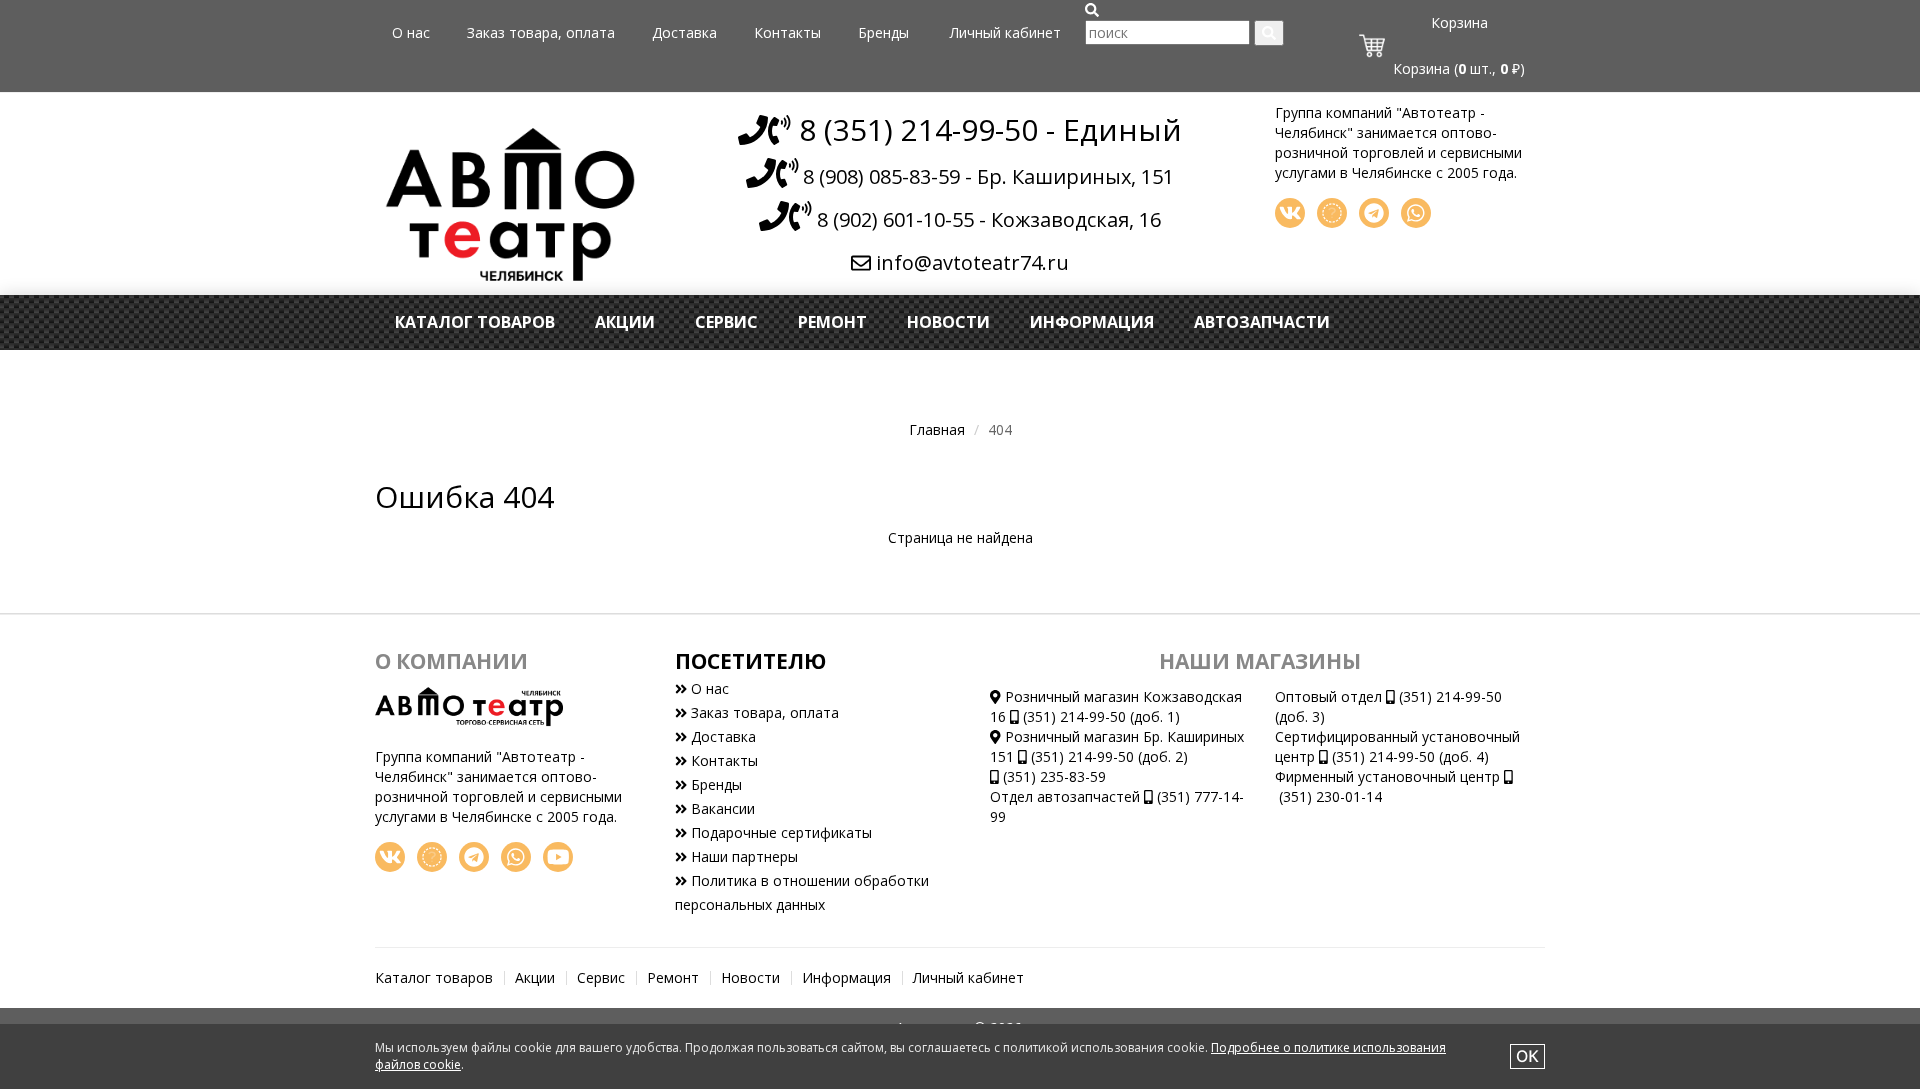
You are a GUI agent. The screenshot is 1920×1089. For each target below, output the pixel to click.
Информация (1092, 322)
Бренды (883, 32)
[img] (1092, 10)
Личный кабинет (1005, 32)
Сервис (726, 322)
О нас (411, 32)
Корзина (1459, 22)
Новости (948, 322)
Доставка (684, 32)
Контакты (787, 32)
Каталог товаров (475, 322)
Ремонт (832, 322)
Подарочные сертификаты (779, 832)
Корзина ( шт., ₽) (1459, 68)
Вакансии (721, 808)
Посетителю (750, 661)
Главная (937, 429)
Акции (625, 322)
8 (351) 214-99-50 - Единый (986, 129)
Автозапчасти (1262, 322)
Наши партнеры (742, 856)
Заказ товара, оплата (541, 32)
